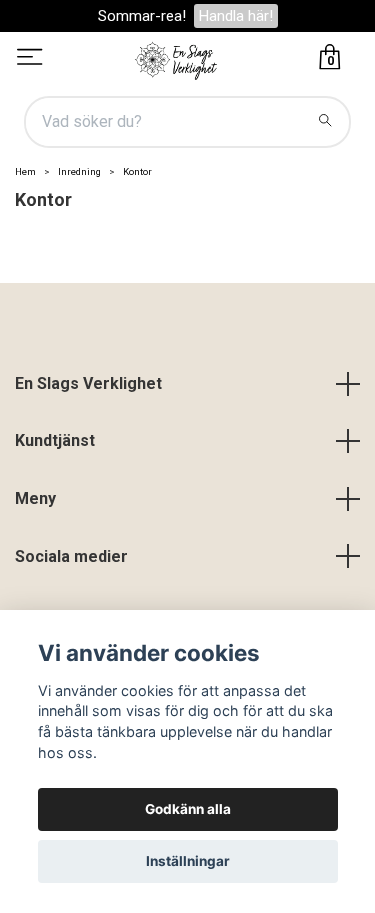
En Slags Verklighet (88, 383)
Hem (25, 171)
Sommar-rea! (142, 16)
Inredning (79, 171)
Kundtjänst (55, 440)
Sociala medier (71, 556)
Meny (35, 498)
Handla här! (236, 16)
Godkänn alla (188, 809)
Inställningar (188, 861)
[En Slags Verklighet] (177, 59)
